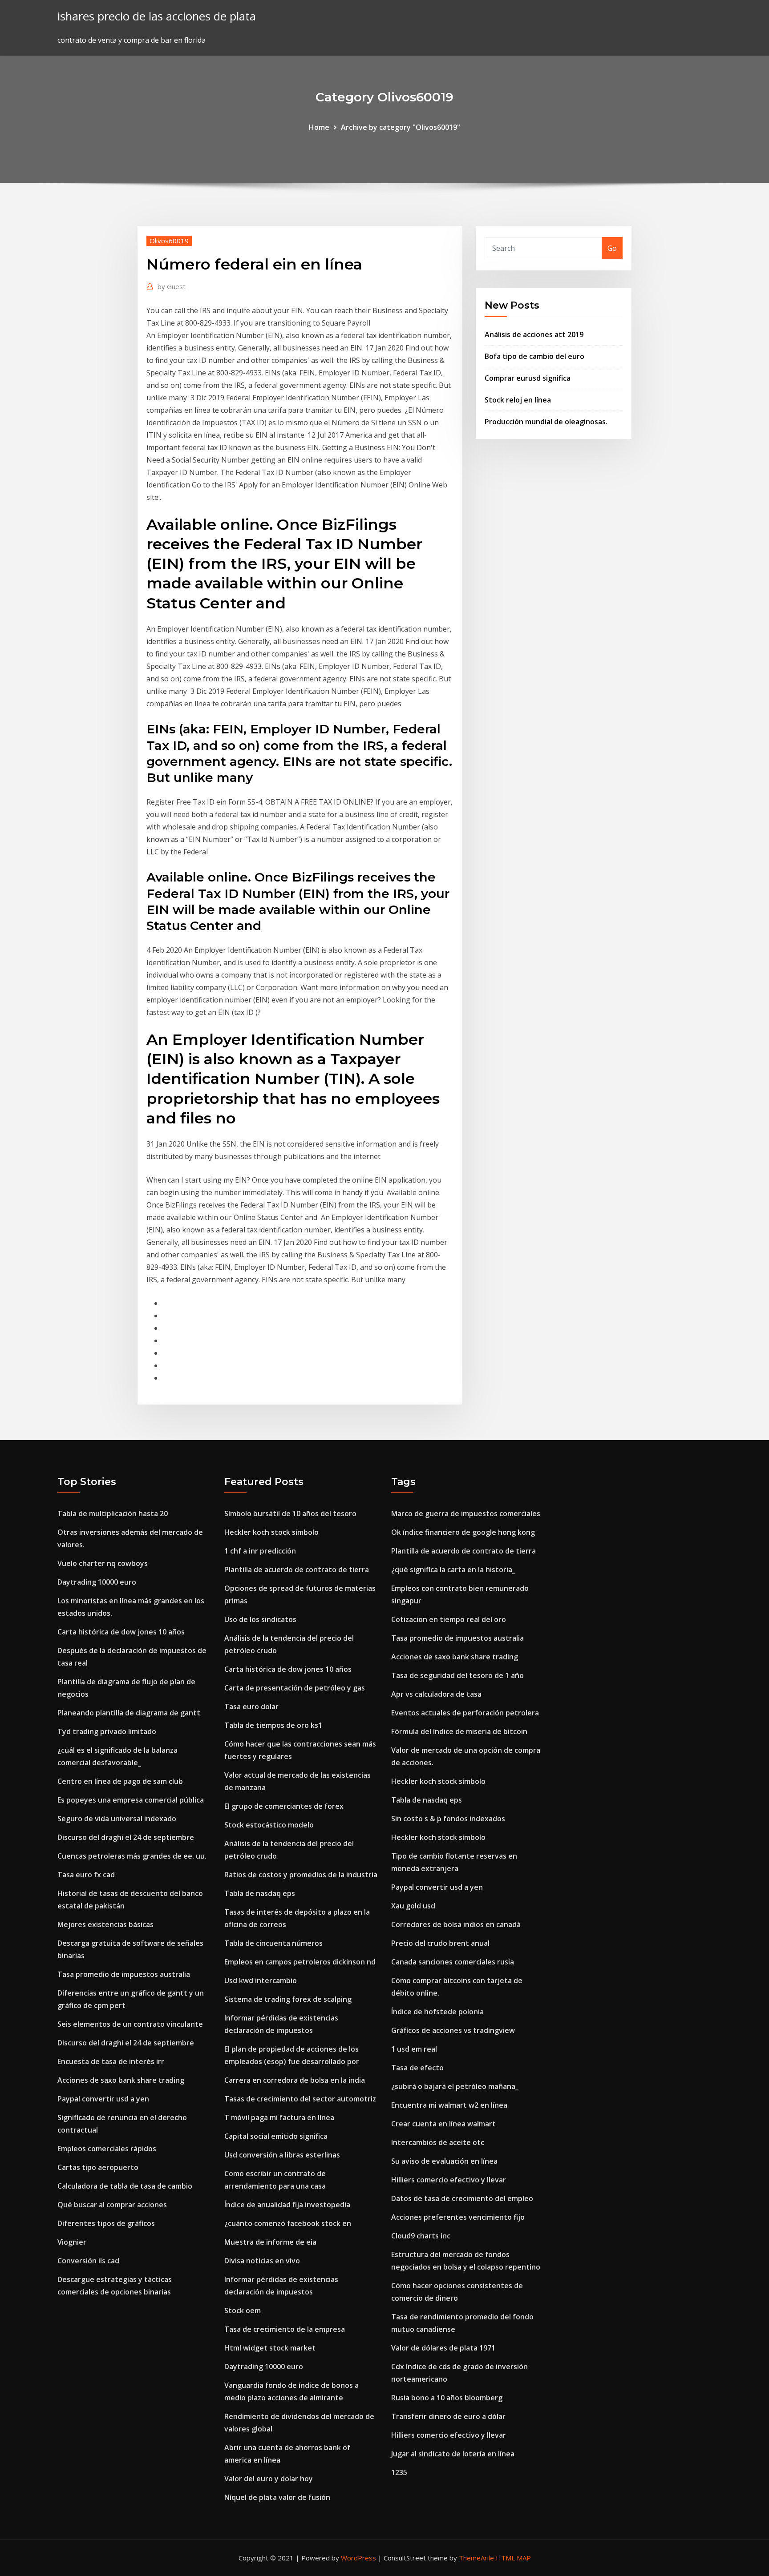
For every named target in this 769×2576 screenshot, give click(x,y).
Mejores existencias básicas (105, 1924)
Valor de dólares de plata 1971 (443, 2348)
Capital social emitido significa (276, 2136)
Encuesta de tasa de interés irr (111, 2061)
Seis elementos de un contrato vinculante (130, 2024)
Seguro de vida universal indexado (117, 1819)
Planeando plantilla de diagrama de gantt (129, 1713)
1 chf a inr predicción (260, 1551)
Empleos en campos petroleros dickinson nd (300, 1962)
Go (612, 248)
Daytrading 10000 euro (97, 1582)
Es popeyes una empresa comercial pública (131, 1800)
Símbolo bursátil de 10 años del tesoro (290, 1513)
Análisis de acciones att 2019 (534, 334)
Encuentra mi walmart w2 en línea (449, 2105)
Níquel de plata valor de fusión (277, 2497)
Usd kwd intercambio (261, 1980)
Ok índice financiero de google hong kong (463, 1532)
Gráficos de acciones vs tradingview (453, 2030)
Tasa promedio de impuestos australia (124, 1974)
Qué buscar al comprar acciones (112, 2205)
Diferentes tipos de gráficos (106, 2223)
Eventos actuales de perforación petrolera (465, 1713)
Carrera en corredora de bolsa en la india (295, 2080)
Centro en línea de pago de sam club (120, 1781)
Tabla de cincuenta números (273, 1943)
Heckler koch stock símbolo (271, 1532)
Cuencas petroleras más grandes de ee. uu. (132, 1856)
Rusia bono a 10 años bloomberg (447, 2398)
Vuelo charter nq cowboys (103, 1563)
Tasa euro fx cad (86, 1875)
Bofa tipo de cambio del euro (534, 356)
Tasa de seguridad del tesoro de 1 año (457, 1675)
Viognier (72, 2242)
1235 (399, 2472)
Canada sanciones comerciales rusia (453, 1962)
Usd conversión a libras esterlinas (282, 2155)
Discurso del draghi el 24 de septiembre (126, 1837)
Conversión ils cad (88, 2261)
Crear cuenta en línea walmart (443, 2124)
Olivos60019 (169, 241)
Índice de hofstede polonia (437, 2012)
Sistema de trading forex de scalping (288, 1999)
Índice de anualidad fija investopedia (287, 2205)
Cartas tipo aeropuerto (98, 2167)
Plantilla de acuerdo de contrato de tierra (297, 1570)
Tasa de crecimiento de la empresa (285, 2329)
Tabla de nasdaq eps (260, 1893)
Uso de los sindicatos (260, 1619)
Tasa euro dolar (251, 1707)
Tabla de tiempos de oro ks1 (273, 1725)
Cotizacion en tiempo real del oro (449, 1619)
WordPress (358, 2558)
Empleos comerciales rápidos (107, 2149)
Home (319, 127)
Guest (172, 286)
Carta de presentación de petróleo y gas (295, 1688)
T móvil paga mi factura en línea (279, 2117)
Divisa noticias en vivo (262, 2261)
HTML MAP (513, 2558)
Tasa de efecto (417, 2068)
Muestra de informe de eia (270, 2242)
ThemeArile (476, 2558)
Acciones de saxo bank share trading (121, 2080)
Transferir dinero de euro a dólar (448, 2416)
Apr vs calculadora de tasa (436, 1694)
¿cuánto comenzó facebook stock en (288, 2223)
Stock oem (243, 2310)
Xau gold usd (413, 1906)
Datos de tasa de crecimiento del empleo (462, 2198)
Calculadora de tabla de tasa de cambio (125, 2186)
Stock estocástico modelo (269, 1825)
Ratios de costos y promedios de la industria (301, 1875)
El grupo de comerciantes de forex (284, 1806)
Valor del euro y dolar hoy (269, 2479)
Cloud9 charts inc (421, 2236)
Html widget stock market (270, 2348)
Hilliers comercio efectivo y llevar (449, 2180)
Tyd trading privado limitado (107, 1731)
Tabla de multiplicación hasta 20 (113, 1513)
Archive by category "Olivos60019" (401, 127)
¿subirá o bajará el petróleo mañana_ (455, 2086)
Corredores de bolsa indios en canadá (456, 1924)
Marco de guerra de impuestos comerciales (466, 1513)
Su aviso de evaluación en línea (444, 2161)
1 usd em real (414, 2049)
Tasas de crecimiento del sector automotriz (300, 2099)
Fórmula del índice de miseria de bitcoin (459, 1731)
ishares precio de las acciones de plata (157, 16)
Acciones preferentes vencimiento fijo (458, 2217)
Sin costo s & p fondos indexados (448, 1819)
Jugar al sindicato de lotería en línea (453, 2454)
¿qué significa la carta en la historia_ (453, 1570)
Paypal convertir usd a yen (103, 2099)
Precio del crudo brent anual (440, 1943)
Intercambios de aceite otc (438, 2142)
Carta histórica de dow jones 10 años (121, 1632)
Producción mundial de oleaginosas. (546, 422)
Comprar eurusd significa (528, 378)
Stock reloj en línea (518, 400)
